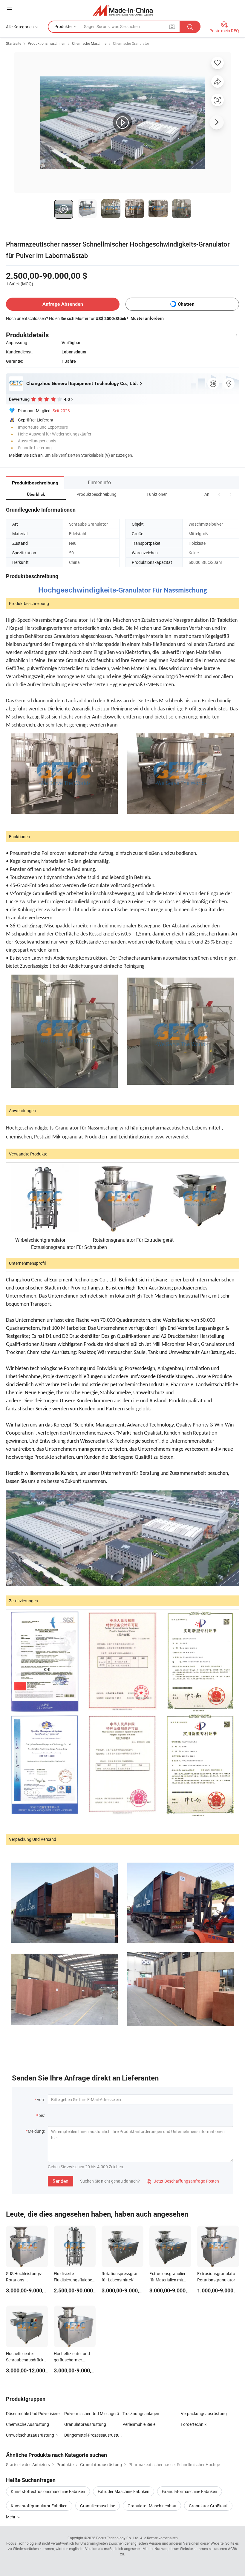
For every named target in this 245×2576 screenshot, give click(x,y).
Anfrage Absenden (63, 304)
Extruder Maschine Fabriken (124, 2491)
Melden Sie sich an (26, 455)
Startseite (14, 43)
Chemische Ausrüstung (27, 2424)
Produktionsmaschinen (47, 43)
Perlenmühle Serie (139, 2424)
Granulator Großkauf (208, 2506)
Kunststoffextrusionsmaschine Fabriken (48, 2491)
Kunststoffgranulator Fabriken (39, 2506)
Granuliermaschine (98, 2506)
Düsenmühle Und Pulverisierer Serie (35, 2413)
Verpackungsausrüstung (204, 2413)
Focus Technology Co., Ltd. (118, 2538)
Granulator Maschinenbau (152, 2506)
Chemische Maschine (89, 43)
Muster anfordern (147, 318)
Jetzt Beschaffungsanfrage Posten (183, 2181)
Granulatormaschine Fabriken (190, 2491)
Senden (61, 2181)
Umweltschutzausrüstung (30, 2435)
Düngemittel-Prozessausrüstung (93, 2435)
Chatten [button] (186, 304)
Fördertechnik (194, 2424)
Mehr (11, 2517)
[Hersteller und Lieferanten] (123, 10)
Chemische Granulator (131, 43)
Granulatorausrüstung (85, 2424)
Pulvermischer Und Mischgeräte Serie (93, 2413)
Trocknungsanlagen (141, 2413)
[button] (219, 494)
